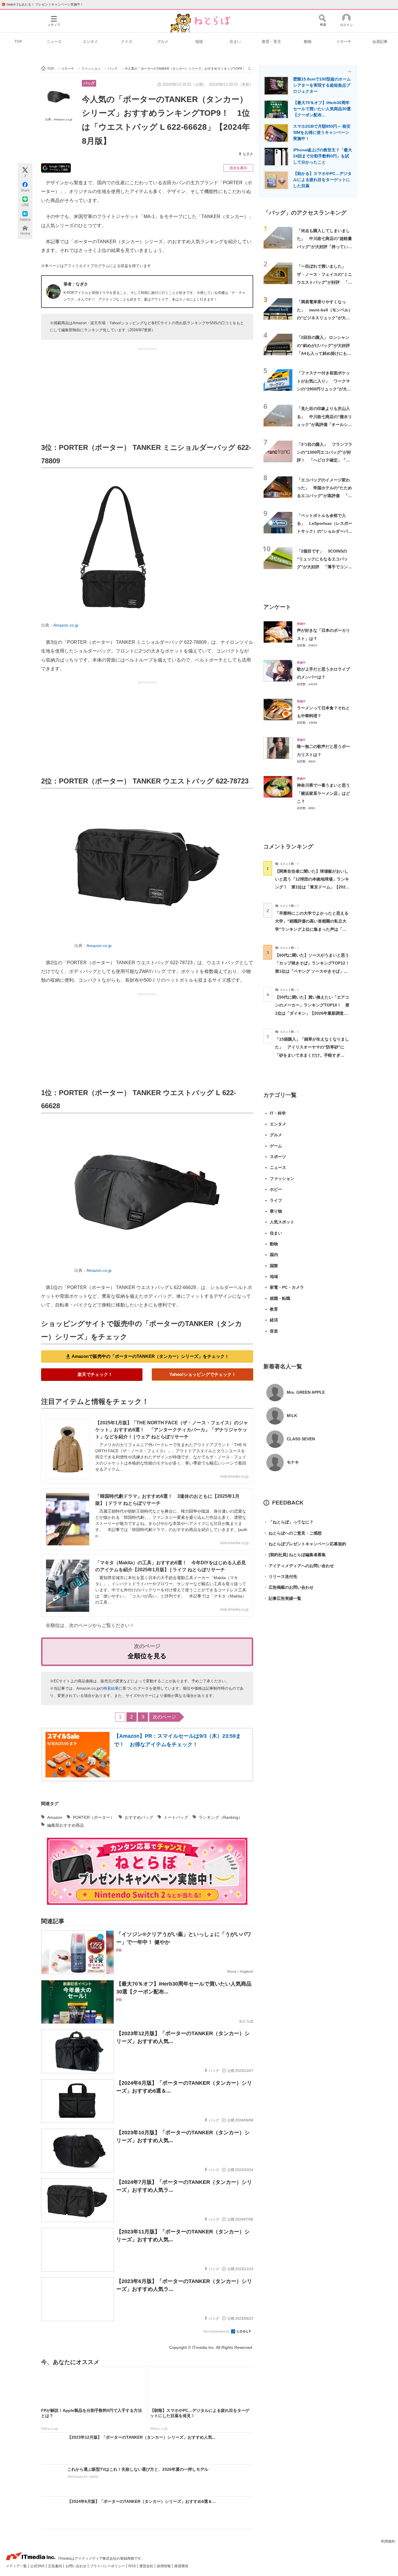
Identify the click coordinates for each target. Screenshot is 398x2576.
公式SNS (38, 2566)
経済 (274, 1320)
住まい (235, 42)
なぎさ (248, 154)
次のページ (164, 1717)
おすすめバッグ (139, 1817)
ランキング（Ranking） (221, 1817)
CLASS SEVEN (301, 1439)
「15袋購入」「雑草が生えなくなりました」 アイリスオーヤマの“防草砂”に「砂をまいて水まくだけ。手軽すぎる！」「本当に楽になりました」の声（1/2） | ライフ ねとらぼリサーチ (312, 1055)
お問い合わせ (76, 2566)
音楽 (274, 1331)
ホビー (276, 1189)
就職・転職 (280, 1298)
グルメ (163, 42)
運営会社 (147, 2566)
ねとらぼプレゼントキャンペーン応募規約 (305, 1544)
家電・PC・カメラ (287, 1287)
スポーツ (278, 1157)
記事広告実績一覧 (282, 1598)
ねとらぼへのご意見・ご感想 (293, 1533)
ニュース (54, 42)
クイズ (127, 42)
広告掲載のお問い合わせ (288, 1587)
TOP (18, 42)
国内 (274, 1255)
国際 (274, 1266)
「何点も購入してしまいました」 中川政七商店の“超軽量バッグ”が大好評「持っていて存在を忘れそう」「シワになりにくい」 (324, 247)
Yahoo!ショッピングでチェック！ (203, 1374)
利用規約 (388, 2541)
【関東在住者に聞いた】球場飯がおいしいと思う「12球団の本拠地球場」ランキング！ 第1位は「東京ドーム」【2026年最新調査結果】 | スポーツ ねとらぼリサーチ (312, 887)
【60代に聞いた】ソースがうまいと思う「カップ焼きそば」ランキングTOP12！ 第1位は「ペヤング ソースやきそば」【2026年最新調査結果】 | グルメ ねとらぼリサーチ (314, 971)
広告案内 (56, 2566)
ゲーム (276, 1146)
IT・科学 (278, 1113)
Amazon (55, 1817)
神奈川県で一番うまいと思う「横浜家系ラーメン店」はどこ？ (323, 793)
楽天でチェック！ (95, 1374)
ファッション (282, 1179)
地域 (199, 42)
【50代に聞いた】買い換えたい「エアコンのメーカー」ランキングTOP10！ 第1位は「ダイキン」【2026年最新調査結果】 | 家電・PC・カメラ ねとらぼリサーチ (312, 1013)
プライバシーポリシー (108, 2566)
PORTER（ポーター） (94, 1817)
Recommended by (217, 2331)
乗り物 (276, 1211)
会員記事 (380, 42)
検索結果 (111, 1688)
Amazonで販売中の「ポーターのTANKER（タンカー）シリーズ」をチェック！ (150, 1356)
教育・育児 (271, 42)
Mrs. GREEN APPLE (306, 1392)
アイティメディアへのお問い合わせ (299, 1566)
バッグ (89, 83)
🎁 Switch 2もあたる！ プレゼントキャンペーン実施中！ (42, 4)
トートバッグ (176, 1817)
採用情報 (164, 2566)
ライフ (276, 1200)
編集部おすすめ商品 (66, 1825)
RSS (133, 2566)
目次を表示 (238, 168)
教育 (274, 1309)
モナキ (293, 1462)
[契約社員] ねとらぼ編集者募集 (295, 1555)
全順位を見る (147, 1656)
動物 (308, 42)
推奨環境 (181, 2566)
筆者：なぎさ (76, 284)
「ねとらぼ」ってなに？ (288, 1522)
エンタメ (90, 42)
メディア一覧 (17, 2566)
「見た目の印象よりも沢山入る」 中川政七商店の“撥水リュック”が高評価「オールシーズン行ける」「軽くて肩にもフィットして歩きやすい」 (324, 424)
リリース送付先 (280, 1577)
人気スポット (282, 1222)
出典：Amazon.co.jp (59, 119)
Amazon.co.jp (66, 625)
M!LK (292, 1416)
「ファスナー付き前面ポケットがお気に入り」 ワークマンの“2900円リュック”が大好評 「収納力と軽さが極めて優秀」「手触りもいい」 (324, 389)
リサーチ (344, 42)
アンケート (277, 607)
